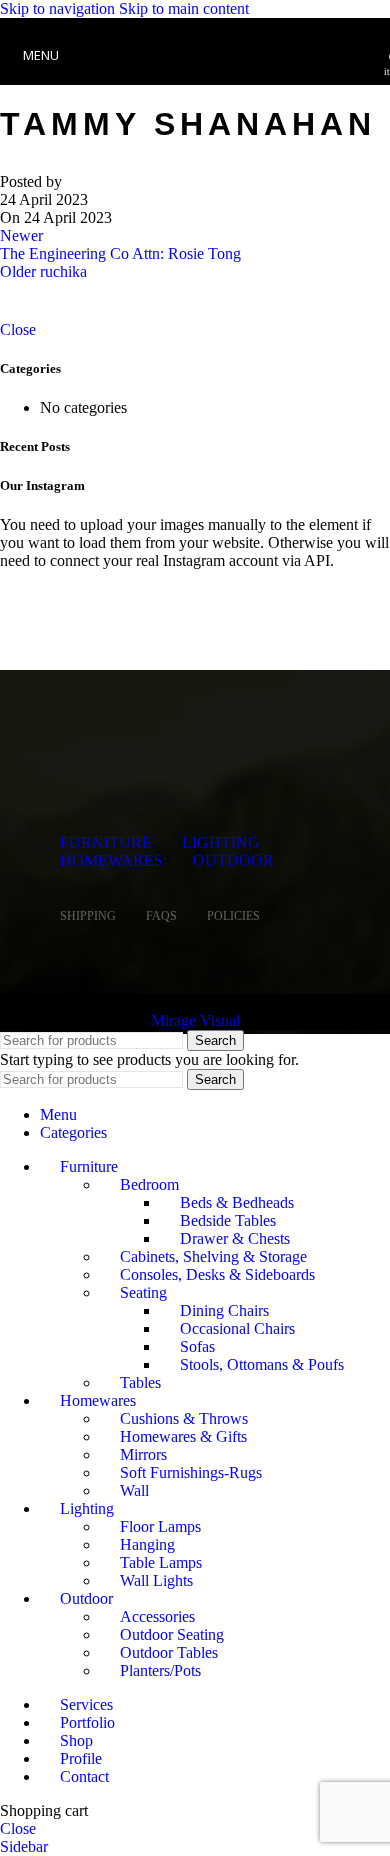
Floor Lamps (160, 1526)
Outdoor (233, 860)
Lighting (221, 842)
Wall (134, 1490)
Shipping (88, 916)
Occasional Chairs (237, 1328)
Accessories (157, 1616)
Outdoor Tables (169, 1652)
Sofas (197, 1346)
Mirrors (143, 1454)
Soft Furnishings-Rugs (191, 1472)
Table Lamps (161, 1562)
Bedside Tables (228, 1220)
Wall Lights (156, 1580)
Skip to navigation (59, 8)
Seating (143, 1292)
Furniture (106, 842)
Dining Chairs (224, 1310)
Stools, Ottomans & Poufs (262, 1364)
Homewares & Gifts (183, 1436)
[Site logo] (195, 89)
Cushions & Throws (184, 1418)
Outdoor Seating (172, 1634)
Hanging (147, 1544)
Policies (233, 916)
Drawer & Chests (235, 1238)
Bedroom (149, 1184)
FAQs (161, 916)
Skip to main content (184, 8)
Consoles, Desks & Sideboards (217, 1274)
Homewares (111, 860)
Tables (140, 1382)
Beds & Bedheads (237, 1202)
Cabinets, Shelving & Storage (213, 1256)
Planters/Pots (160, 1670)
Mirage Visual (195, 1020)
